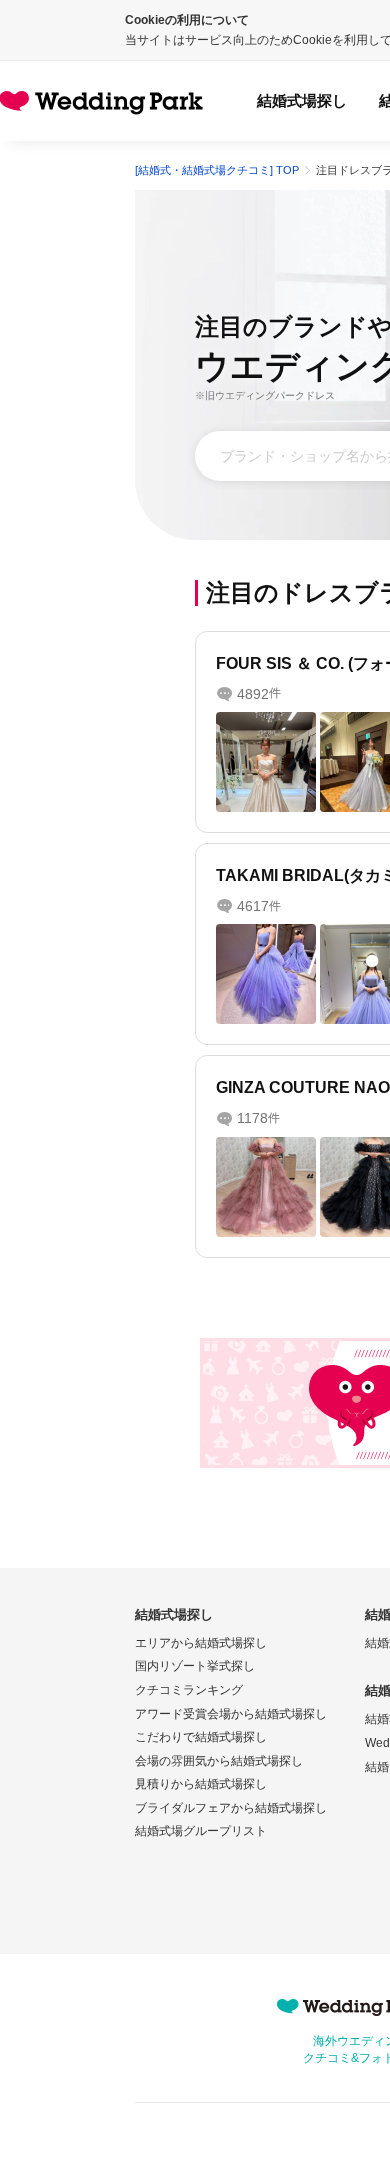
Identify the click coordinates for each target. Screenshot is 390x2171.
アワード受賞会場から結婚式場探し (231, 1714)
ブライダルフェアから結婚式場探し (231, 1808)
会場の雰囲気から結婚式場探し (219, 1761)
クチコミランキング (189, 1690)
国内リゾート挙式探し (195, 1666)
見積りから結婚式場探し (201, 1784)
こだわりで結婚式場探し (201, 1737)
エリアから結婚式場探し (201, 1643)
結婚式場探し (302, 100)
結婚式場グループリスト (201, 1831)
